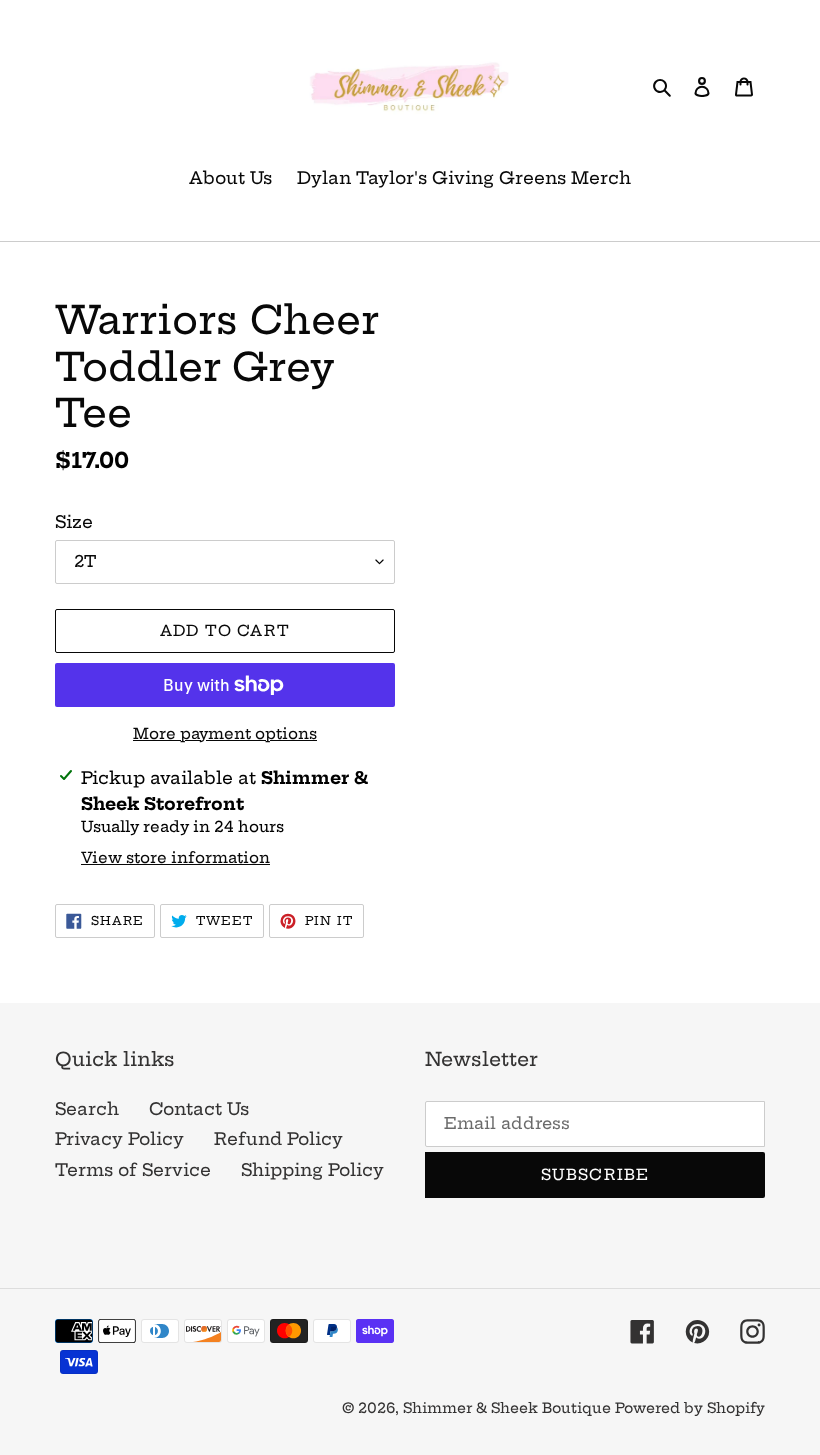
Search (87, 1108)
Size (74, 521)
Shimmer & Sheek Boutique (509, 1408)
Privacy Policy (119, 1138)
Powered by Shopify (690, 1408)
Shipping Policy (312, 1169)
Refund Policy (278, 1138)
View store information (175, 857)
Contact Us (199, 1108)
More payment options (225, 733)
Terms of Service (133, 1169)
